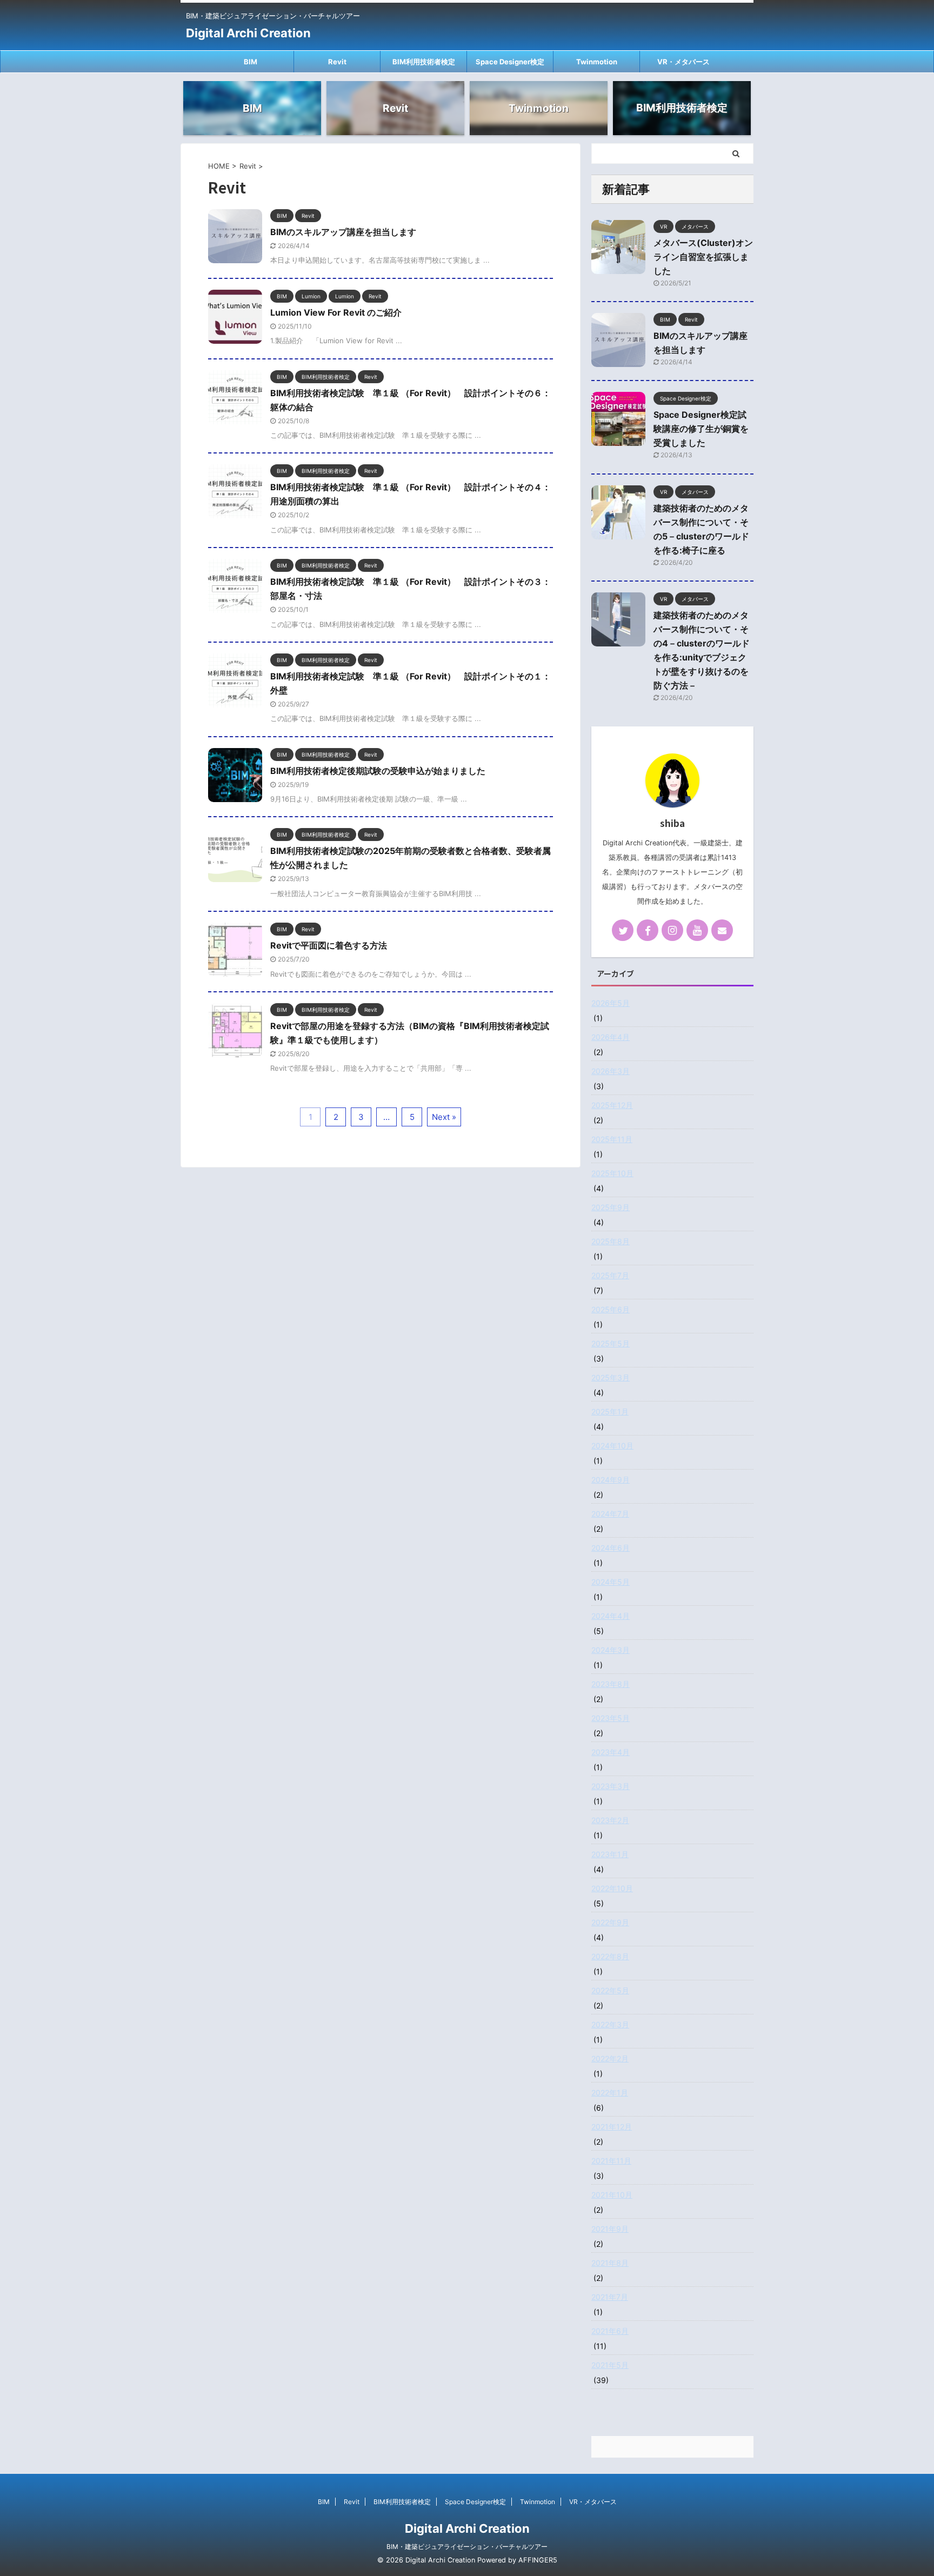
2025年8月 (611, 1241)
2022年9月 (610, 1922)
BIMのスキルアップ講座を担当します (343, 232)
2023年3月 (611, 1786)
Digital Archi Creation (248, 33)
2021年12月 (612, 2127)
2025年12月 (612, 1105)
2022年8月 (610, 1956)
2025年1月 (610, 1412)
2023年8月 (611, 1684)
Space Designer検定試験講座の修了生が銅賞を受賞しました (701, 429)
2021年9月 (610, 2229)
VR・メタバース (683, 62)
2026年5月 (611, 1003)
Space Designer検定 (510, 62)
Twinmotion (597, 62)
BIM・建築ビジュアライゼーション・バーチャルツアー (467, 2547)
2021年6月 (610, 2331)
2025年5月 (611, 1343)
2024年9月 (611, 1480)
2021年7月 (610, 2297)
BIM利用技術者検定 (424, 62)
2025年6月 (611, 1309)
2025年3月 (611, 1377)
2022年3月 (610, 2024)
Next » (444, 1117)
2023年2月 (610, 1820)
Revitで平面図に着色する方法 (329, 945)
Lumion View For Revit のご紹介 (336, 312)
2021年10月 (612, 2195)
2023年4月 (611, 1752)
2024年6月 (611, 1548)
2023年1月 (610, 1854)
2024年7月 (610, 1514)
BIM (251, 62)
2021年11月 (611, 2161)
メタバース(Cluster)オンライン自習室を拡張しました (703, 257)
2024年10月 (612, 1446)
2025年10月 (612, 1173)
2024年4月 (611, 1616)
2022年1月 (610, 2093)
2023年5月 (611, 1718)
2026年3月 (611, 1071)
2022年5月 (610, 1990)
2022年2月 (610, 2058)
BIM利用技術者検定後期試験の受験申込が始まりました (378, 771)
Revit (337, 62)
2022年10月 (612, 1888)
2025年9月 (611, 1207)
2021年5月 (610, 2365)
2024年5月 (611, 1582)
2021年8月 (610, 2263)
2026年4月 (611, 1037)
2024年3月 (611, 1650)
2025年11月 (612, 1139)
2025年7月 (610, 1275)
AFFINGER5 (538, 2560)
